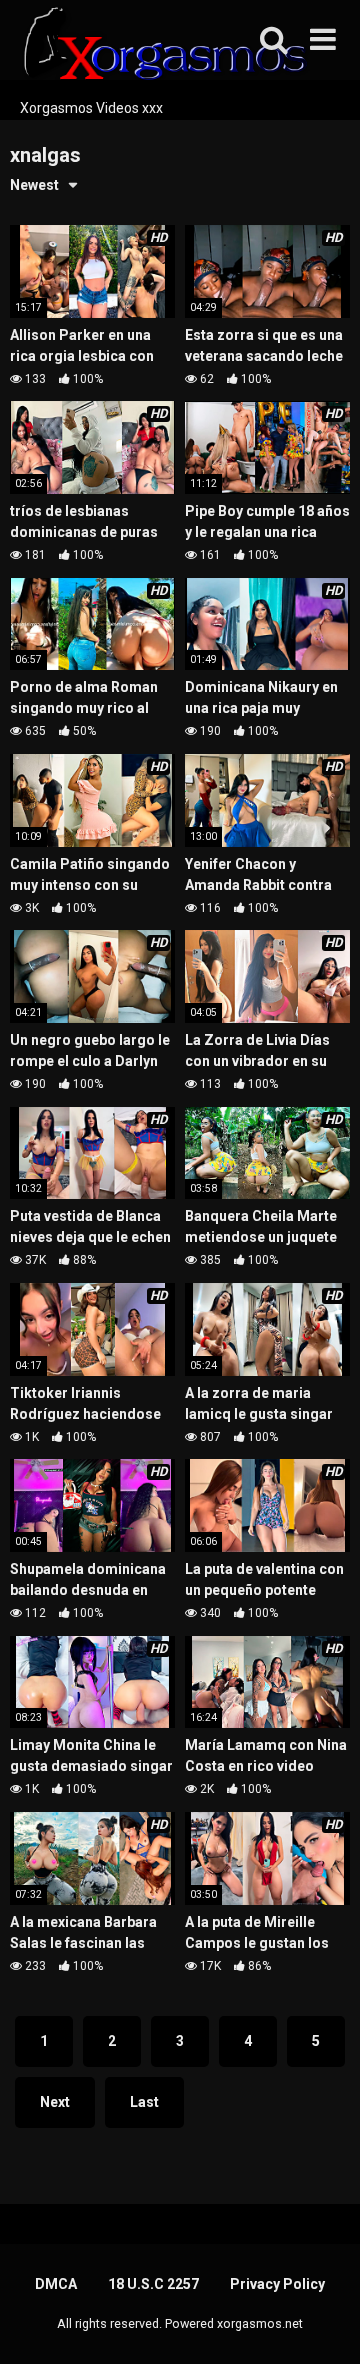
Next (55, 2102)
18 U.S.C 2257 (153, 2284)
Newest (34, 185)
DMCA (56, 2284)
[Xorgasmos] (160, 49)
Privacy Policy (277, 2284)
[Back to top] (323, 2323)
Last (144, 2102)
